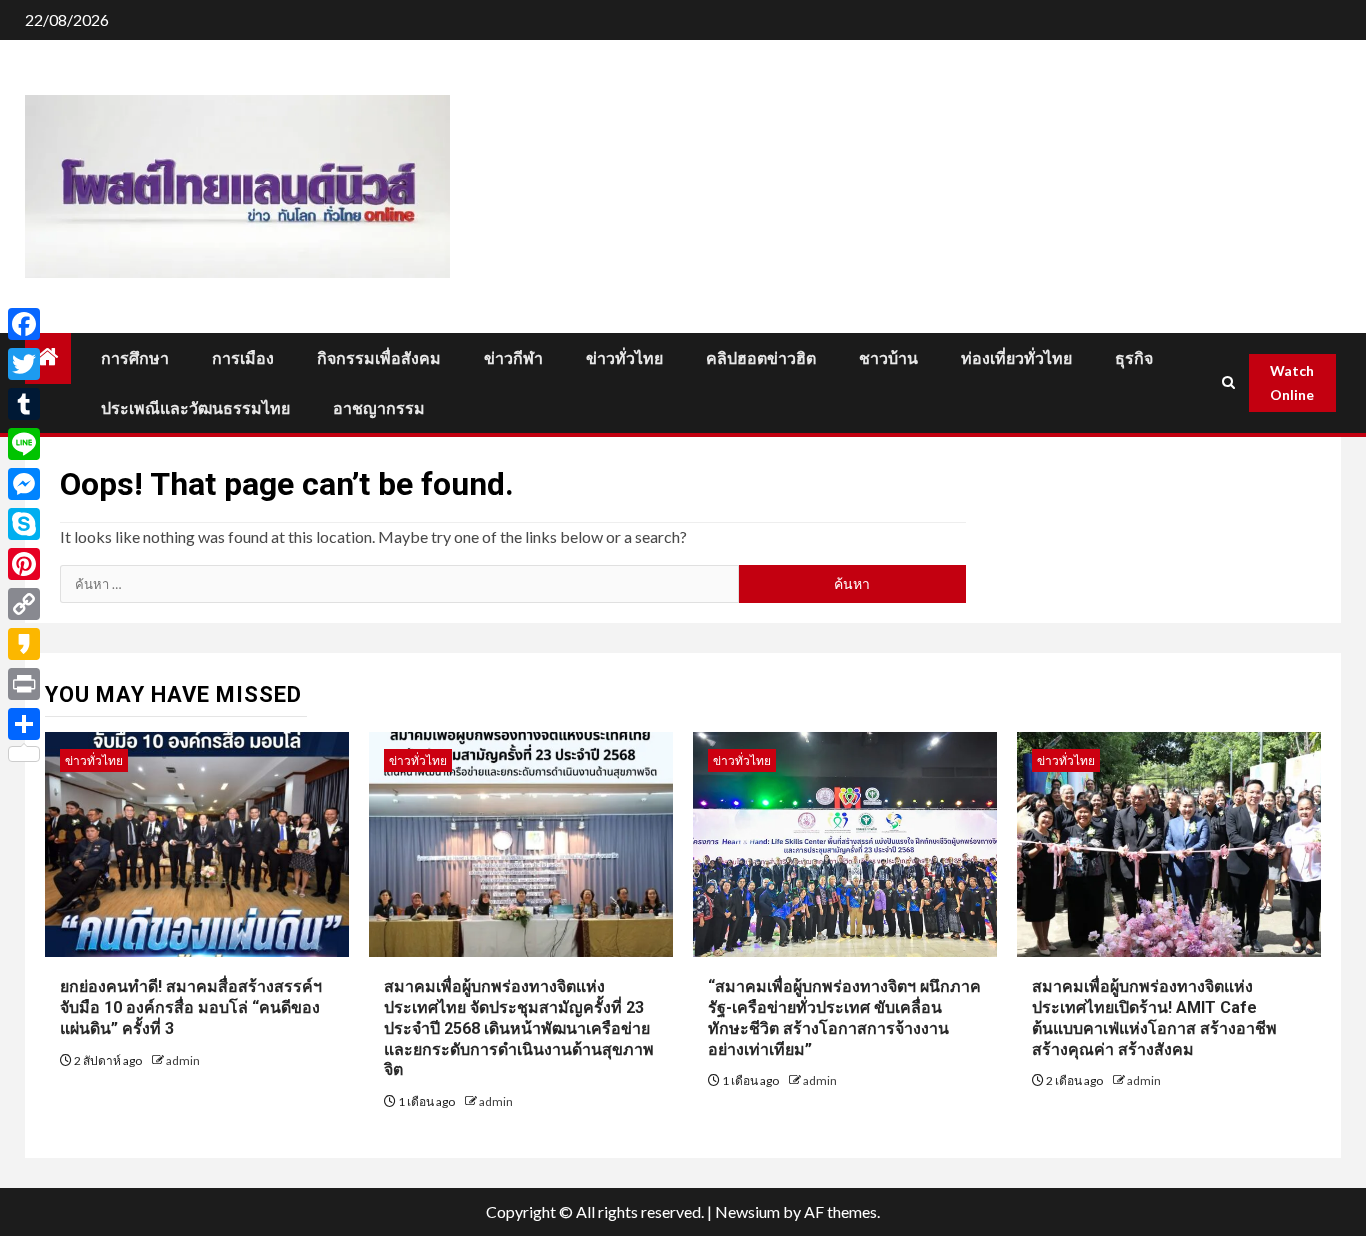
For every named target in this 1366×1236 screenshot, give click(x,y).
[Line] (24, 444)
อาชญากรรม (379, 408)
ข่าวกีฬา (513, 358)
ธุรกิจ (1134, 358)
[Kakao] (24, 644)
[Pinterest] (24, 564)
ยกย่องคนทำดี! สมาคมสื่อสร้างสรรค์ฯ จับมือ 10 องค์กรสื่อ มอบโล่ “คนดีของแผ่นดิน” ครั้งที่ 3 (191, 1007)
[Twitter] (24, 364)
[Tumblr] (24, 404)
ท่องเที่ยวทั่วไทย (1016, 358)
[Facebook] (24, 324)
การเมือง (243, 358)
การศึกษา (135, 358)
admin (183, 1060)
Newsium (747, 1211)
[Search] (1229, 382)
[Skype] (24, 524)
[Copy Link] (24, 604)
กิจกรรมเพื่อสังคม (379, 358)
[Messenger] (24, 484)
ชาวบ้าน (888, 358)
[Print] (24, 684)
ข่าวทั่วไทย (624, 358)
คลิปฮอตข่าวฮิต (761, 358)
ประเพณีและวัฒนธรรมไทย (195, 408)
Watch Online (1292, 382)
